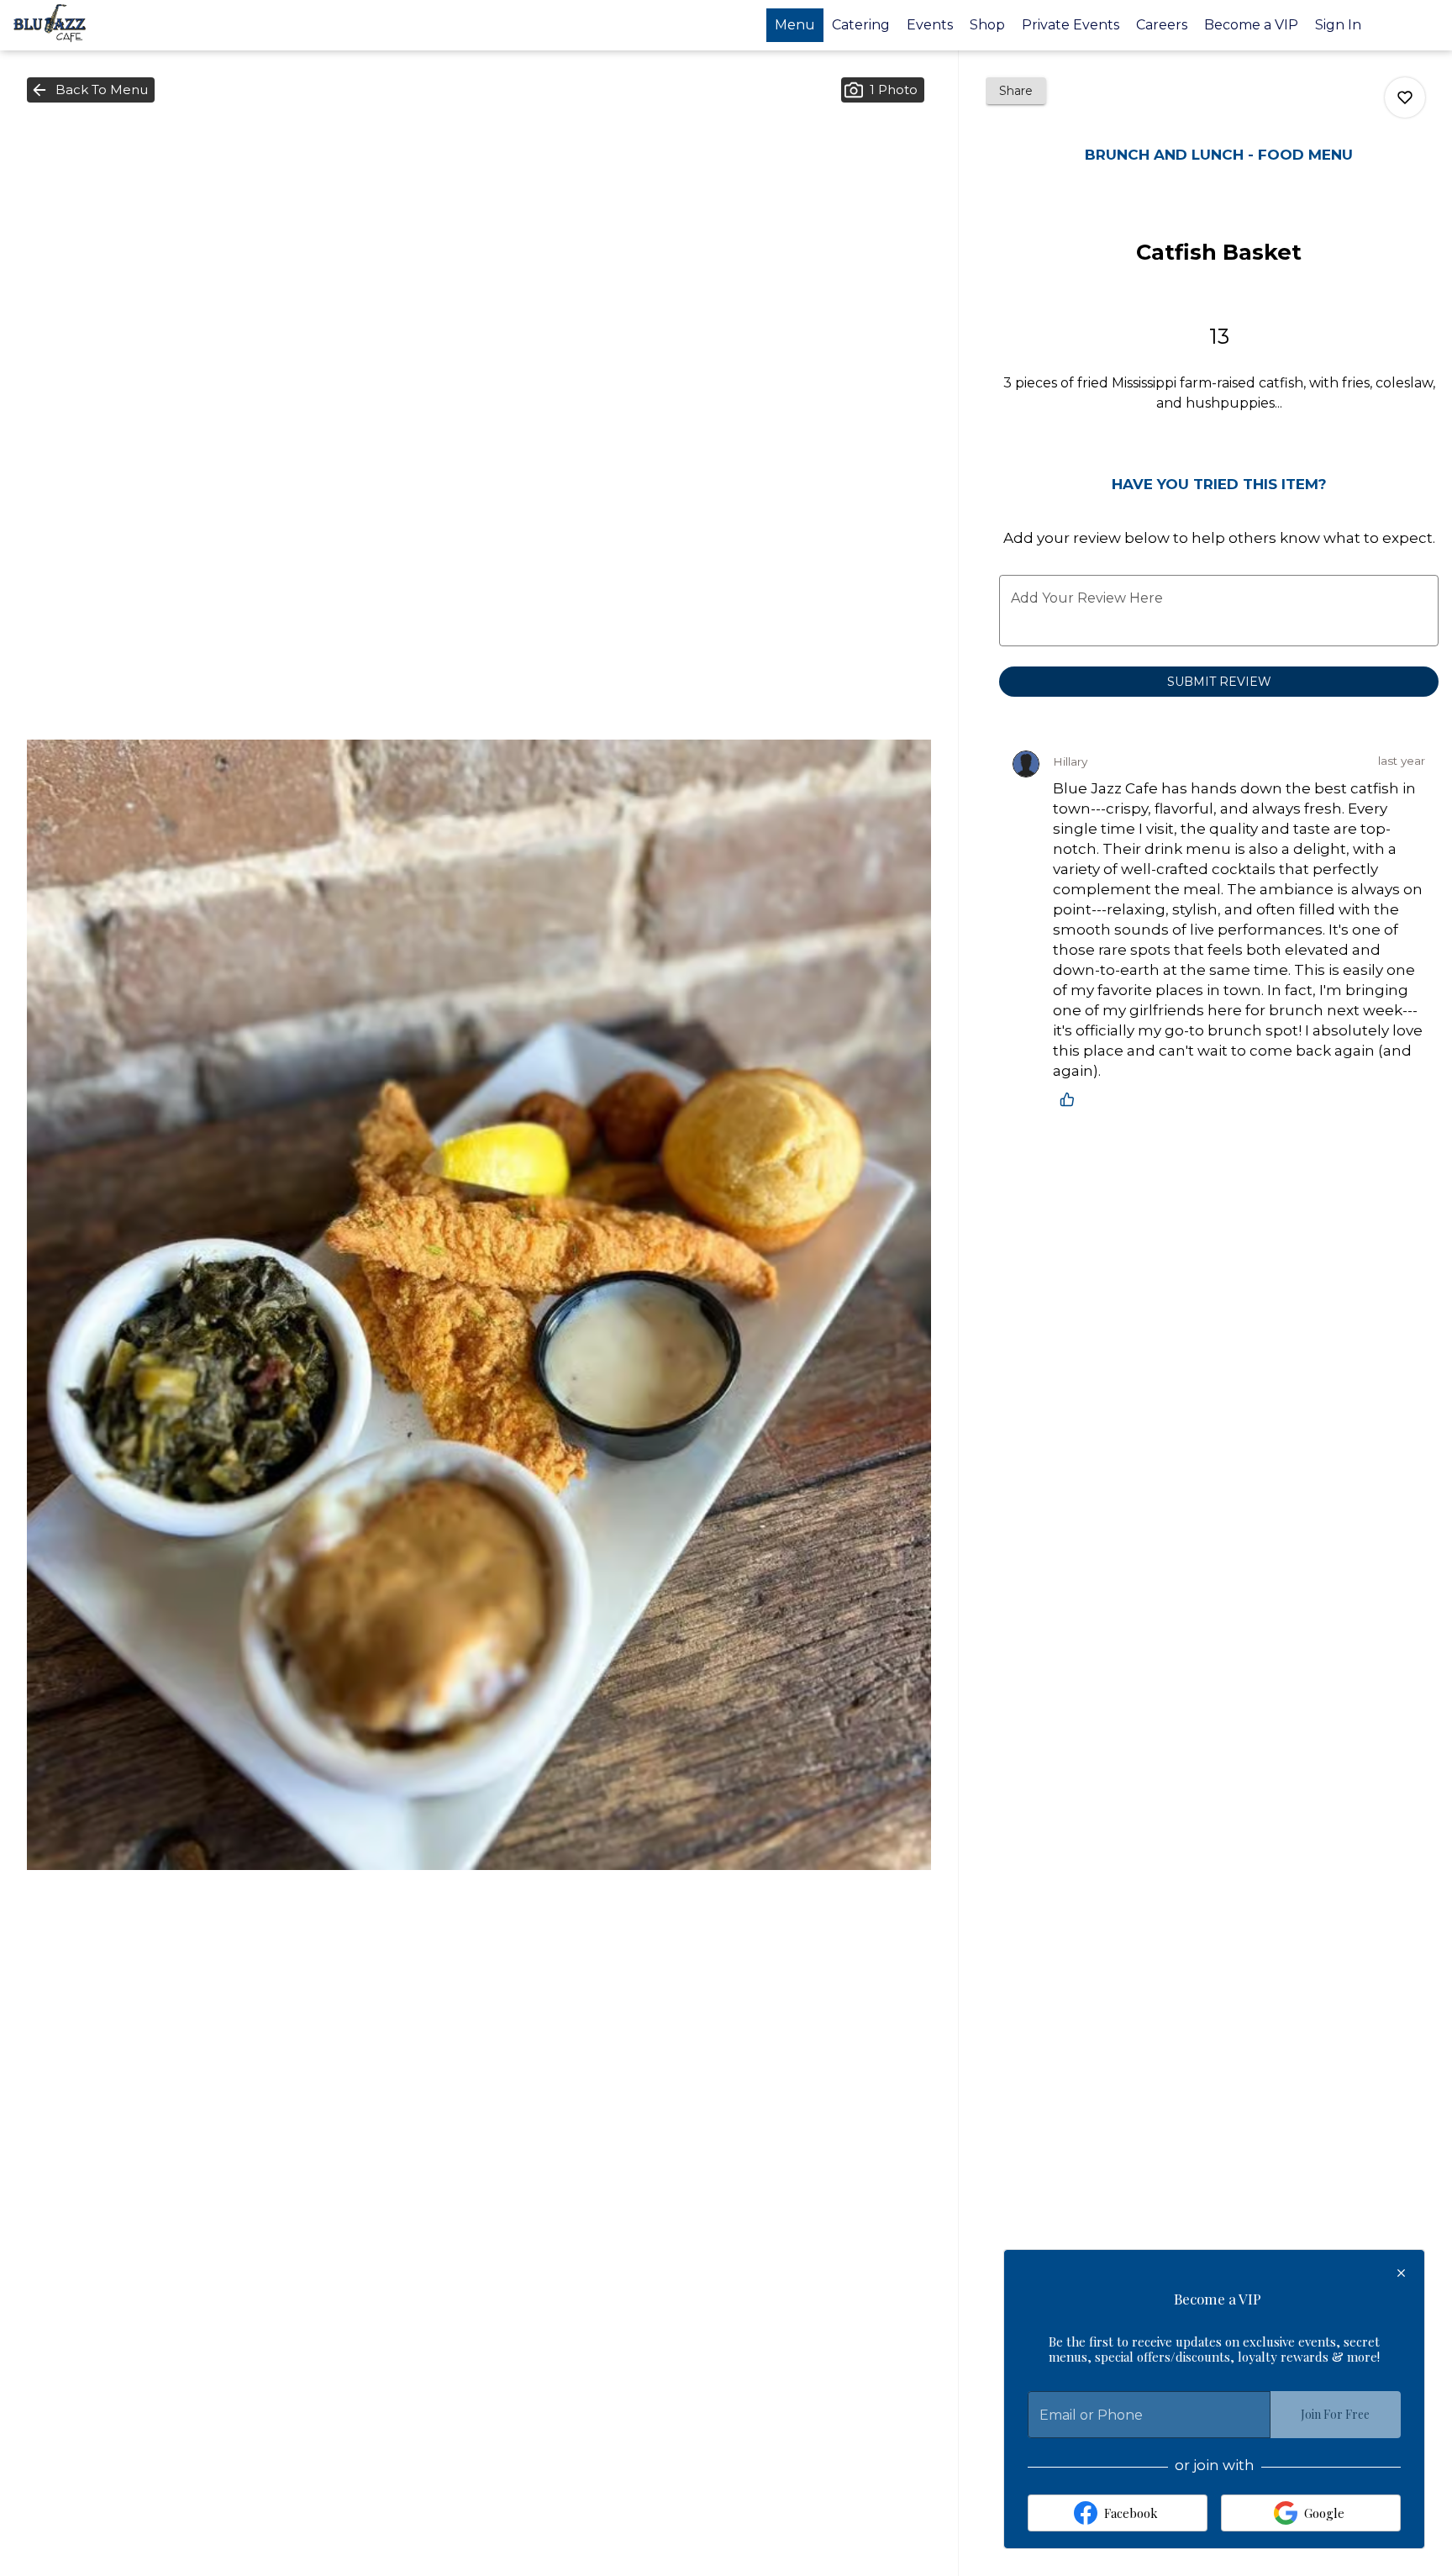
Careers (1162, 25)
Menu (795, 25)
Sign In (1338, 25)
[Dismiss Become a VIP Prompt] (1401, 2273)
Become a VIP (1251, 25)
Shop (987, 25)
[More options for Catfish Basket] (1405, 97)
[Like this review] (1071, 1099)
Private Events (1071, 25)
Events (930, 25)
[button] (91, 90)
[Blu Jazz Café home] (89, 25)
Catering (861, 25)
